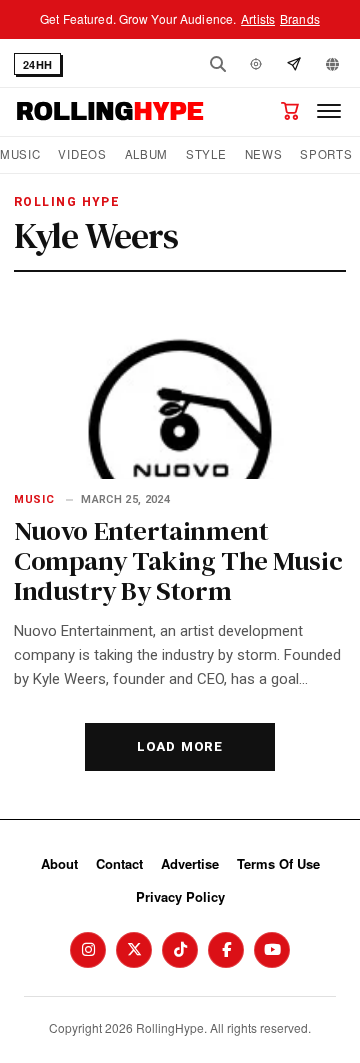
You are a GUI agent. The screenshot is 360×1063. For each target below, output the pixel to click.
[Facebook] (226, 950)
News (264, 154)
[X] (134, 950)
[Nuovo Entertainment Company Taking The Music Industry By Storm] (180, 385)
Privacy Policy (180, 896)
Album (146, 154)
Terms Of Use (278, 863)
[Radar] (256, 64)
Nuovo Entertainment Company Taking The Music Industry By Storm (178, 560)
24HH (37, 64)
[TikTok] (180, 950)
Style (206, 154)
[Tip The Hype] (294, 64)
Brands (300, 18)
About (59, 863)
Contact (119, 863)
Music (20, 154)
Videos (82, 154)
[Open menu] (329, 111)
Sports (326, 154)
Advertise (190, 863)
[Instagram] (88, 950)
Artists (258, 18)
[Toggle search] (218, 64)
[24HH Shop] (290, 111)
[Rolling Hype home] (110, 111)
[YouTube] (272, 950)
